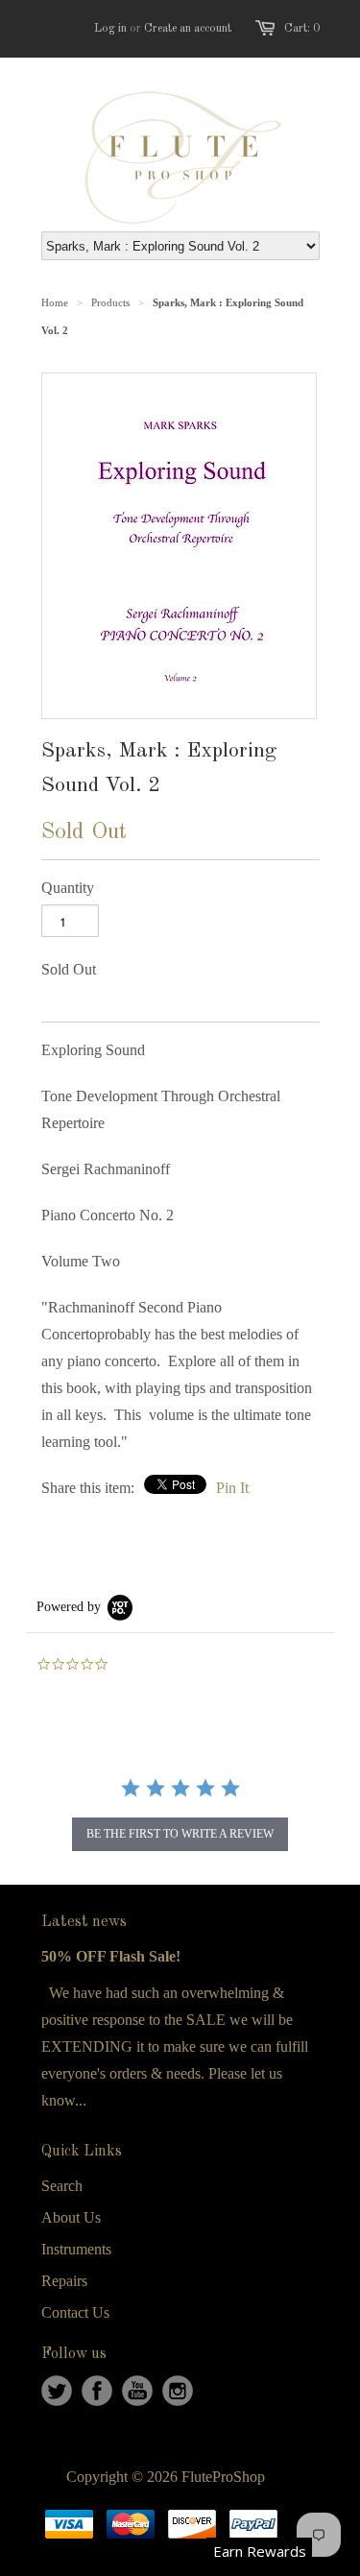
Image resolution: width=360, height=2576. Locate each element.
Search (62, 2186)
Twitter (57, 2391)
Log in (110, 29)
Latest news (84, 1922)
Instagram (178, 2391)
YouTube (137, 2391)
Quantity (68, 888)
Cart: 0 (302, 29)
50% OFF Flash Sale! (111, 1956)
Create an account (188, 29)
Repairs (64, 2281)
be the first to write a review (180, 1834)
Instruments (76, 2249)
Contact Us (75, 2312)
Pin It (232, 1488)
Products (110, 302)
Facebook (97, 2391)
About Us (71, 2217)
